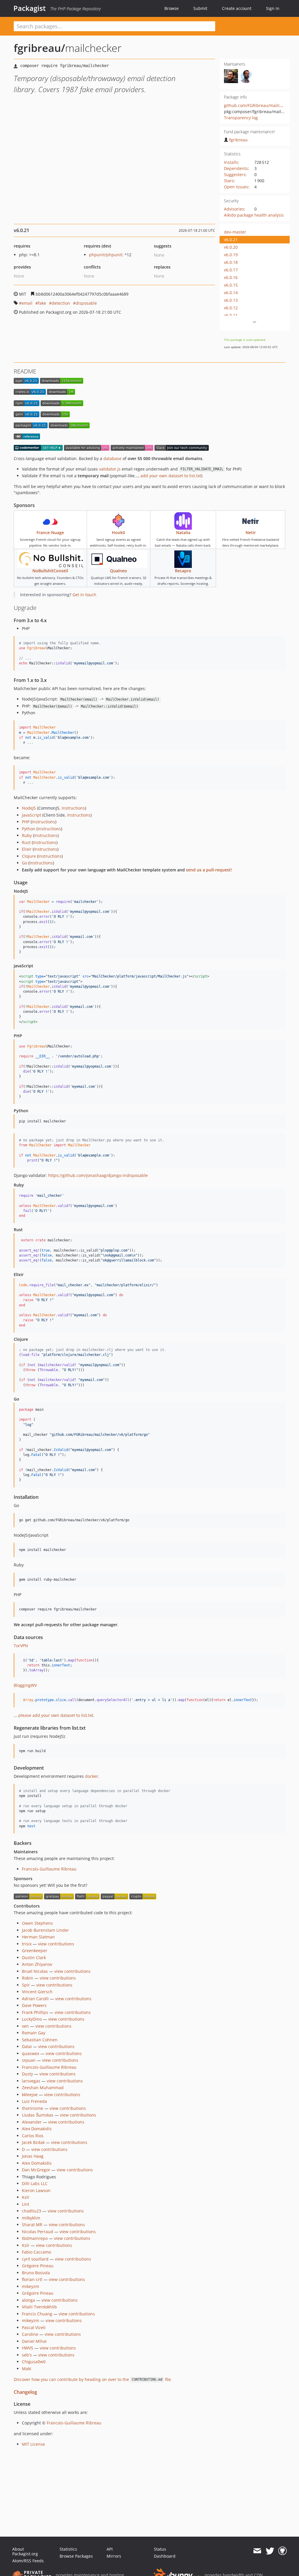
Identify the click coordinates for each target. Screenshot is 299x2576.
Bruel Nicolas (35, 1971)
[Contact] (257, 2551)
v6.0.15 (231, 285)
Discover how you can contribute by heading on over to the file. (93, 2379)
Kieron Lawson (36, 2190)
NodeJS (29, 808)
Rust (26, 842)
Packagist (30, 8)
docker (92, 1776)
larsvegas (31, 2081)
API (110, 2549)
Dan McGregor (36, 2170)
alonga (28, 2300)
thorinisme (33, 2108)
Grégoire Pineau (38, 2266)
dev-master (235, 232)
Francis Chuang (37, 2314)
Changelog (25, 2392)
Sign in (273, 8)
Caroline (30, 2334)
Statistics (68, 2549)
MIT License (33, 2444)
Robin (28, 1978)
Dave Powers (34, 2005)
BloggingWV (25, 1685)
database (112, 458)
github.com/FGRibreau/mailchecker (259, 105)
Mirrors (114, 2556)
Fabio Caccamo (36, 2252)
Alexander (32, 2122)
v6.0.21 (231, 239)
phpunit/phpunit (106, 255)
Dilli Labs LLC (35, 2183)
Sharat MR (32, 2225)
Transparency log (241, 118)
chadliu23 (32, 2211)
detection (61, 303)
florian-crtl (32, 2279)
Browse (172, 8)
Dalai (27, 2046)
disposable (86, 303)
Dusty (27, 2074)
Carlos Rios (33, 2136)
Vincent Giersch (37, 1992)
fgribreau (238, 140)
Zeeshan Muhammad (43, 2088)
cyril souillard (35, 2259)
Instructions (73, 808)
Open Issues (236, 187)
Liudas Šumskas (38, 2115)
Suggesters (235, 174)
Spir (26, 1985)
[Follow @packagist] (270, 2551)
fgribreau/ (39, 48)
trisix (27, 1944)
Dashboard (165, 2556)
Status (160, 2549)
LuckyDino (32, 2019)
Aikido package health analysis (254, 215)
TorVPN (21, 1646)
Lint (26, 2204)
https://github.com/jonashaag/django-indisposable (98, 1175)
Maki (27, 2369)
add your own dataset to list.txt (171, 476)
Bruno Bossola (36, 2273)
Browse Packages (76, 2556)
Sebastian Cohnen (40, 2040)
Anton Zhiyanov (37, 1964)
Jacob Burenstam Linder (45, 1930)
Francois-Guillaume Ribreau (49, 1869)
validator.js (110, 469)
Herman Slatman (38, 1937)
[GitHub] (283, 2551)
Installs (231, 162)
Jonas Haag (33, 2156)
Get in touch (84, 595)
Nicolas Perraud (38, 2232)
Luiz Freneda (34, 2101)
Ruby (27, 835)
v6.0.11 (231, 315)
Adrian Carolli (35, 1999)
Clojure (29, 856)
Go (25, 863)
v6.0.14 (231, 293)
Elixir (27, 849)
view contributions (56, 1944)
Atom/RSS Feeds (28, 2561)
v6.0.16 (231, 277)
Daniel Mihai (34, 2341)
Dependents (236, 168)
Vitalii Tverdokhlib (39, 2307)
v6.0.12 (231, 308)
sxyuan (29, 2060)
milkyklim (31, 2218)
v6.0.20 (231, 247)
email (27, 303)
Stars (229, 181)
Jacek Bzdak (33, 2142)
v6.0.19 (231, 255)
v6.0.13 (231, 300)
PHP (26, 822)
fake (42, 303)
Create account (237, 8)
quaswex (31, 2053)
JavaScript (32, 815)
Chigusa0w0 (34, 2362)
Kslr (26, 2197)
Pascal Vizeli (34, 2327)
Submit (200, 8)
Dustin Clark (34, 1958)
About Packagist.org (25, 2551)
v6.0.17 (231, 270)
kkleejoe (30, 2095)
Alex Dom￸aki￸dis (37, 2129)
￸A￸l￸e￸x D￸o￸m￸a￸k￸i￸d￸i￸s (37, 2163)
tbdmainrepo (35, 2238)
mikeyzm (31, 2286)
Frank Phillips (35, 2012)
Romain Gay (34, 2033)
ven (25, 2026)
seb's (27, 2355)
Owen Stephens (37, 1923)
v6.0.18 (231, 262)
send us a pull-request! (209, 870)
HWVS (28, 2348)
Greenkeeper (35, 1951)
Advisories (234, 209)
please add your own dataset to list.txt (56, 1715)
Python (29, 829)
